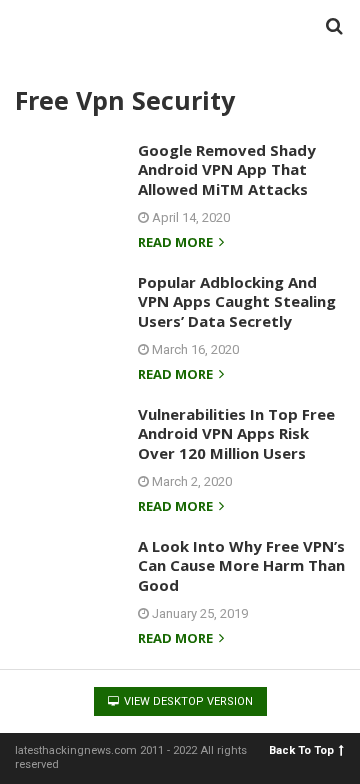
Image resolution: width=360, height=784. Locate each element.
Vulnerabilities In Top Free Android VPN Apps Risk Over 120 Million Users (236, 433)
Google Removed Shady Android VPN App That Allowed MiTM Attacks (227, 169)
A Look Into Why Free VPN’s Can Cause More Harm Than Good (241, 565)
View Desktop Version (187, 701)
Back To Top (301, 750)
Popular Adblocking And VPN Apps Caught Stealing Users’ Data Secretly (237, 301)
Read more (177, 243)
